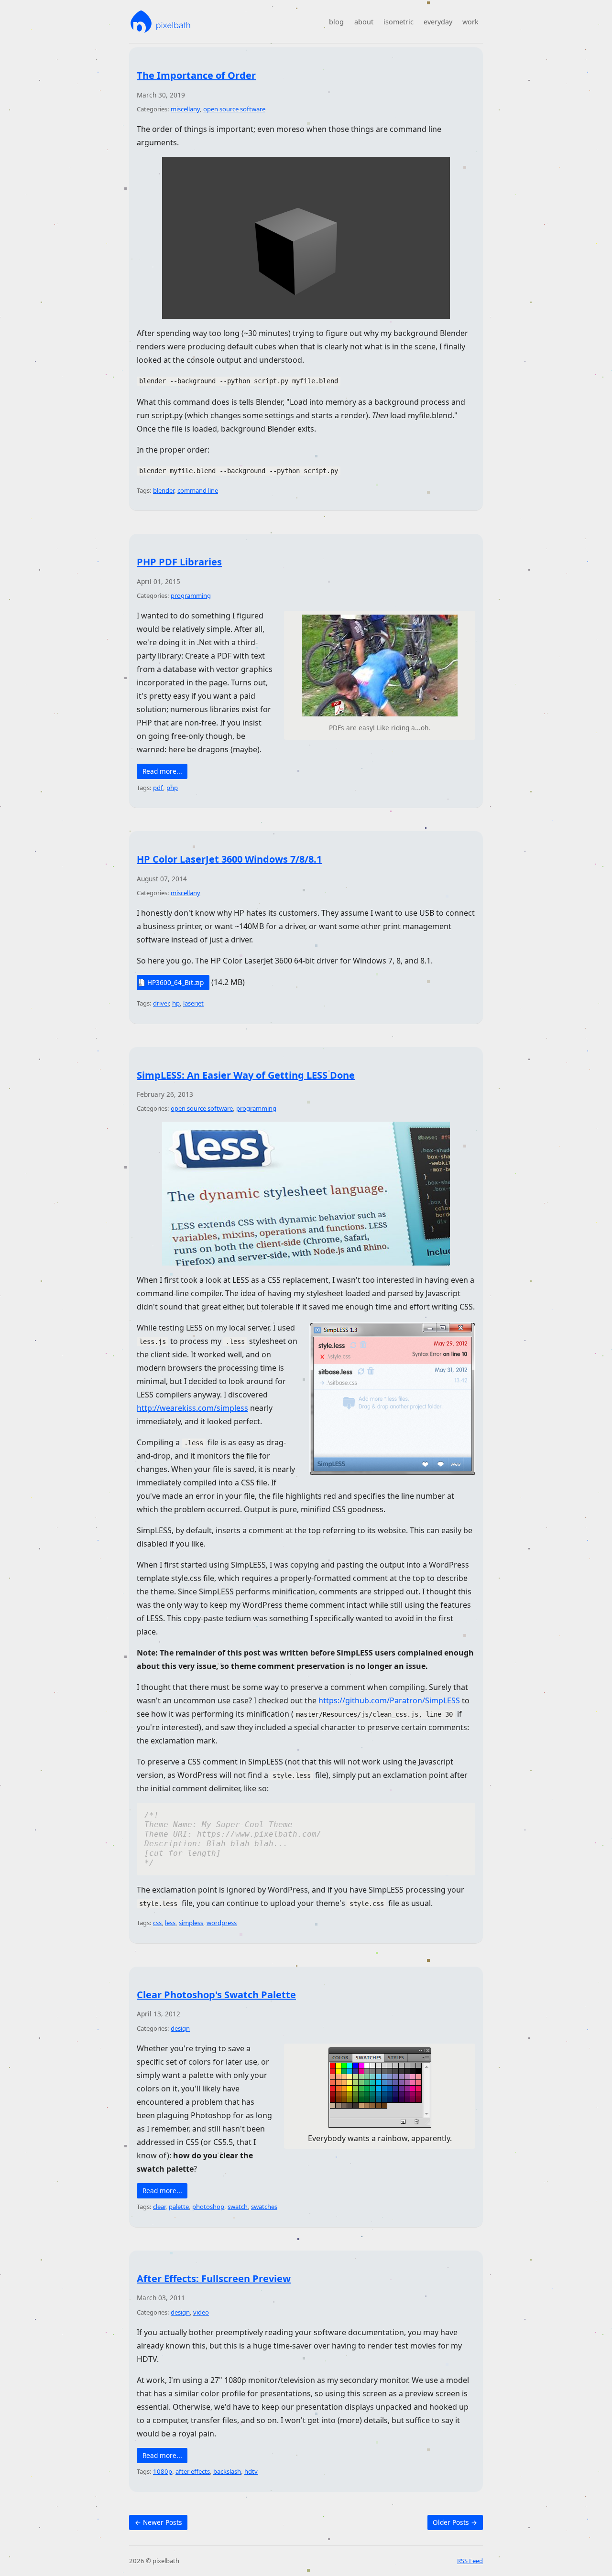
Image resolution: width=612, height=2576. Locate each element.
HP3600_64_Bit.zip (175, 982)
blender (164, 490)
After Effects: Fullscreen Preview (214, 2278)
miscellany (185, 109)
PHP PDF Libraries (179, 562)
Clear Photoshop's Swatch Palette (216, 1995)
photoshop (208, 2207)
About (364, 22)
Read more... (162, 771)
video (201, 2312)
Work (470, 22)
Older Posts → (455, 2522)
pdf (158, 788)
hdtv (251, 2471)
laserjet (193, 1003)
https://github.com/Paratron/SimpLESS (389, 1700)
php (172, 788)
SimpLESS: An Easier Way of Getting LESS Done (246, 1075)
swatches (264, 2207)
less (170, 1923)
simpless (191, 1923)
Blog (336, 22)
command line (198, 490)
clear (159, 2207)
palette (179, 2207)
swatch (238, 2207)
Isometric (399, 22)
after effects (193, 2471)
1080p (163, 2471)
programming (191, 595)
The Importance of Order (196, 75)
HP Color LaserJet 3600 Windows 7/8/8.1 (229, 859)
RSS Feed (470, 2561)
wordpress (222, 1923)
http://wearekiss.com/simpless (192, 1408)
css (157, 1923)
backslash (227, 2471)
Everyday (438, 22)
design (180, 2028)
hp (176, 1003)
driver (161, 1003)
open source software (234, 109)
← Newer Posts (158, 2522)
